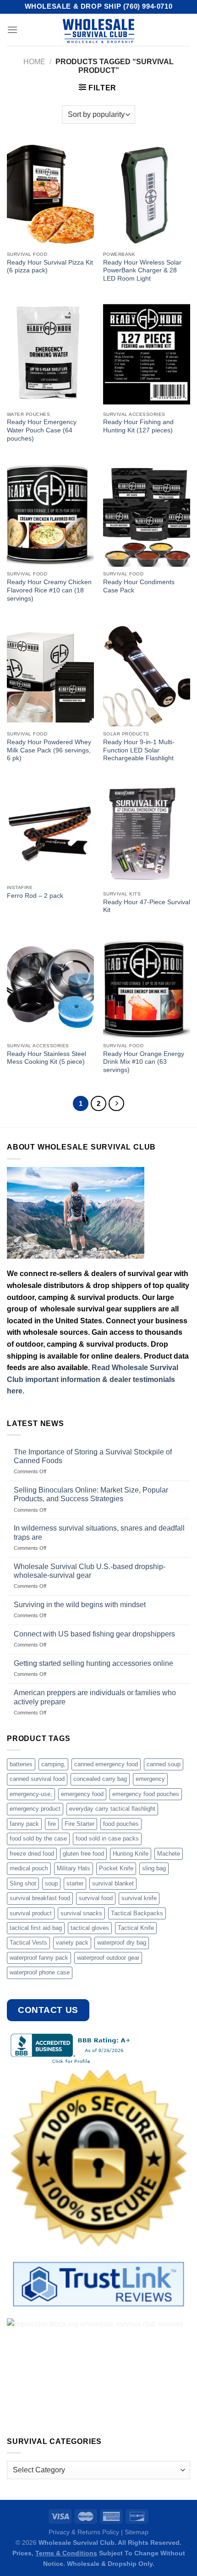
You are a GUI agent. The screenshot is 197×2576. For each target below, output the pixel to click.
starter (75, 1883)
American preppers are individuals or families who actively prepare (95, 1697)
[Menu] (12, 30)
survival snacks (81, 1913)
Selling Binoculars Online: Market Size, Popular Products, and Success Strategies (91, 1494)
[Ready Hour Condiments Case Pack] (147, 514)
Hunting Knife (131, 1854)
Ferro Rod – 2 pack (35, 896)
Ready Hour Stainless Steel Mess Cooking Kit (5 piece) (47, 1058)
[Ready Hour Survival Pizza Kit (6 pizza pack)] (50, 194)
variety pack (72, 1943)
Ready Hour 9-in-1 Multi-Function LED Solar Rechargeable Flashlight (139, 750)
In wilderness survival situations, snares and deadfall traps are (99, 1532)
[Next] (116, 1104)
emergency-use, (31, 1794)
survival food (96, 1898)
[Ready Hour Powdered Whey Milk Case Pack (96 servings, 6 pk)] (50, 674)
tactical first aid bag (36, 1928)
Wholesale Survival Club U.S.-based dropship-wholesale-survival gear (90, 1571)
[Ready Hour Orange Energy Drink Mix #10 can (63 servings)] (147, 986)
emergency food (82, 1794)
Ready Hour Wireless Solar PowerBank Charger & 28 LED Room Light (142, 271)
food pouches (121, 1824)
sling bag (154, 1868)
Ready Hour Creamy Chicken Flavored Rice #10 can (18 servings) (49, 590)
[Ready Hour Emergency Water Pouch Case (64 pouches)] (50, 354)
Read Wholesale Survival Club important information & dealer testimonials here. (93, 1379)
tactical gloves (90, 1928)
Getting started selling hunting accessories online (93, 1663)
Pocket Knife (116, 1868)
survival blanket (113, 1883)
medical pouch (29, 1868)
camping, (53, 1764)
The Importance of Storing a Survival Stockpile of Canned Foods (93, 1456)
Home (34, 62)
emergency (150, 1779)
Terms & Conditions (66, 2553)
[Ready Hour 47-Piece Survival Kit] (147, 834)
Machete (169, 1854)
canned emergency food (106, 1764)
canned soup (164, 1764)
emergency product (35, 1809)
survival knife (139, 1898)
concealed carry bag (100, 1779)
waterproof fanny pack (39, 1958)
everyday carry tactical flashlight (112, 1809)
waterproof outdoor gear (108, 1958)
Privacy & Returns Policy (84, 2532)
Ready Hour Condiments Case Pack (139, 586)
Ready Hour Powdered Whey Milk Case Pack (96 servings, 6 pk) (49, 750)
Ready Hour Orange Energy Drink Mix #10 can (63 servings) (144, 1062)
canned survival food (37, 1779)
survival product (31, 1913)
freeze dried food (32, 1854)
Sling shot (23, 1883)
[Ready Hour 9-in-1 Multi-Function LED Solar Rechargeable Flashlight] (147, 674)
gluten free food (83, 1854)
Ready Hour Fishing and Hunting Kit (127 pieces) (138, 426)
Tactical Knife (136, 1928)
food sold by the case (38, 1838)
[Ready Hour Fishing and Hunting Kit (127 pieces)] (147, 354)
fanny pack (24, 1824)
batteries (21, 1764)
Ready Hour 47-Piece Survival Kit (147, 906)
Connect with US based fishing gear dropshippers (94, 1634)
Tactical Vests (28, 1943)
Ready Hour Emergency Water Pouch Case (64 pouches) (42, 430)
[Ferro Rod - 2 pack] (50, 831)
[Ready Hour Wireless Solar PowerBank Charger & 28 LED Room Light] (147, 194)
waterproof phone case (40, 1972)
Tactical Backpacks (137, 1913)
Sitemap (137, 2532)
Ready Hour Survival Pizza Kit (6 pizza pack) (50, 267)
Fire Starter (79, 1824)
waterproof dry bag (122, 1943)
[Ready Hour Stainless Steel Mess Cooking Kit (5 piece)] (50, 986)
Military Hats (74, 1868)
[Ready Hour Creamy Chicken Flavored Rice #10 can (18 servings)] (50, 514)
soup (51, 1883)
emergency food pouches (146, 1794)
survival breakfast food (40, 1898)
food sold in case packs (107, 1838)
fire (52, 1824)
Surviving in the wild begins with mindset (80, 1605)
